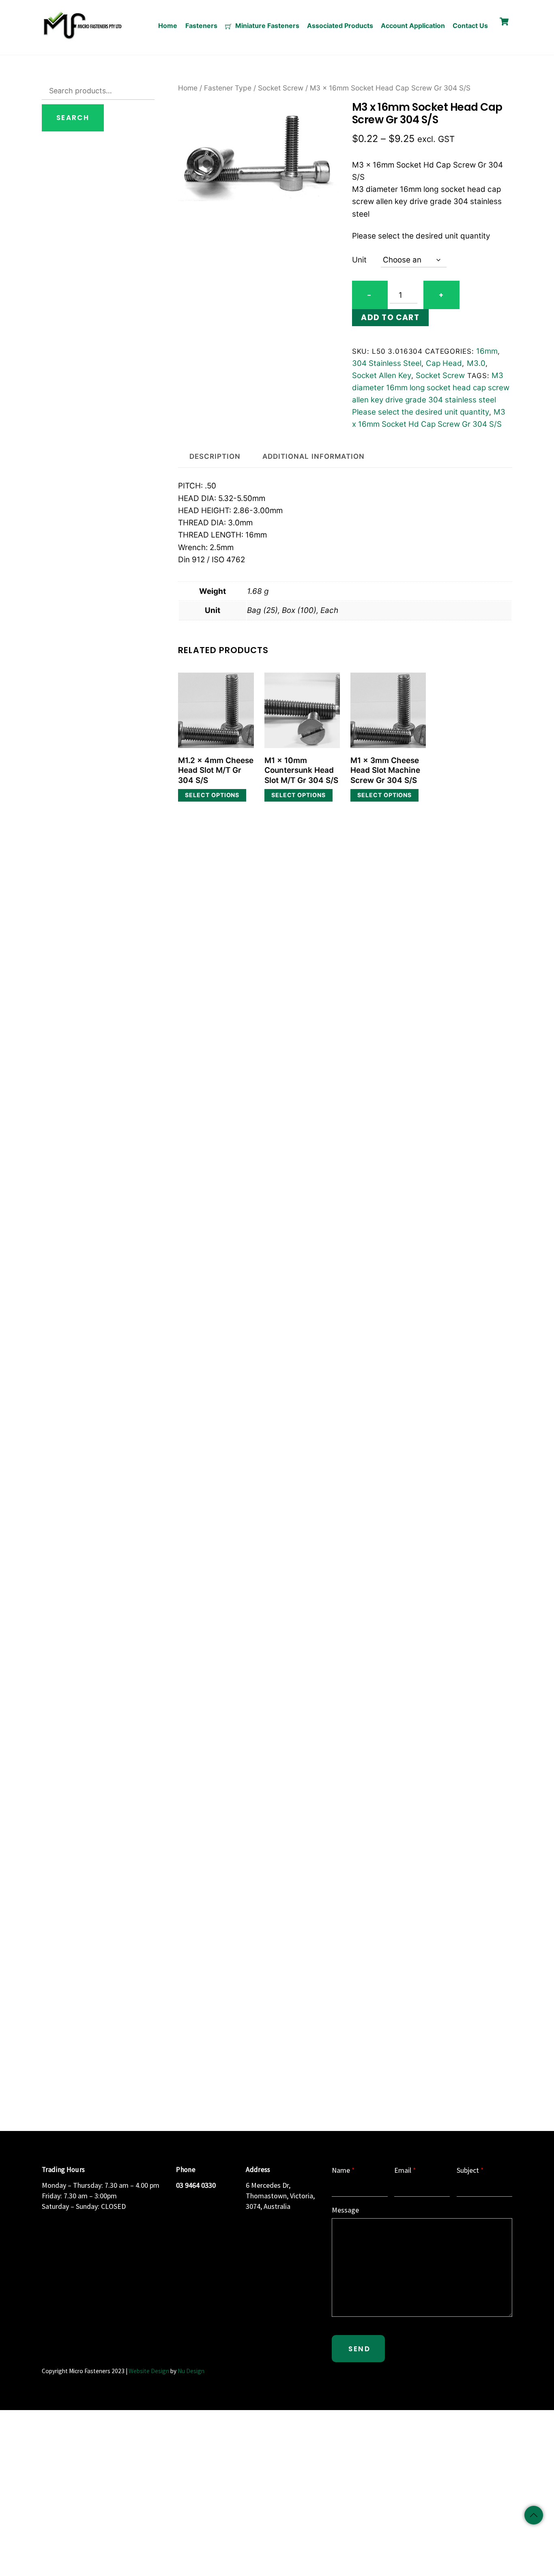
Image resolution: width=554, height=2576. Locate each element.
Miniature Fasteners (266, 26)
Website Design (149, 2371)
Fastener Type (228, 88)
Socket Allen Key (382, 375)
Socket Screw (281, 88)
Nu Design (191, 2371)
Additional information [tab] (313, 456)
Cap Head (444, 363)
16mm (487, 351)
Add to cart (390, 317)
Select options (212, 795)
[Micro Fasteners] (82, 38)
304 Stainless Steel (387, 363)
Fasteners (201, 26)
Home (168, 26)
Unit (359, 260)
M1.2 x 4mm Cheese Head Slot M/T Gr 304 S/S (216, 770)
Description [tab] (215, 456)
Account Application (413, 26)
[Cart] (504, 22)
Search (73, 118)
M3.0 (476, 363)
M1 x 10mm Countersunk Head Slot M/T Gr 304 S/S (301, 770)
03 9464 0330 (196, 2185)
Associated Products (340, 26)
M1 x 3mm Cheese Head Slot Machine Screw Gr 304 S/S (385, 770)
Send (359, 2349)
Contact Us (470, 26)
